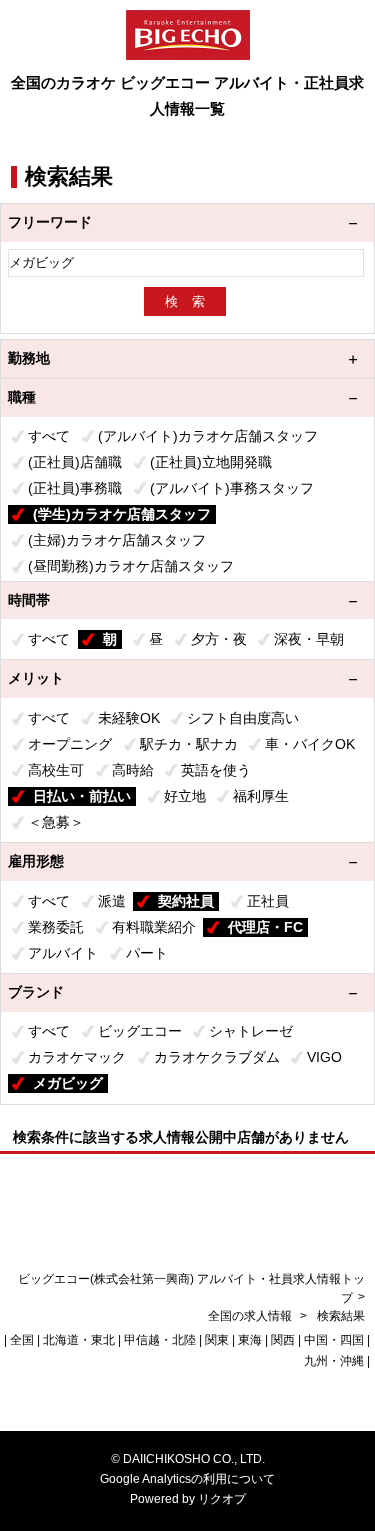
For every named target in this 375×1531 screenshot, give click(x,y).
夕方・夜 (219, 639)
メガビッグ (68, 1083)
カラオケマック (77, 1057)
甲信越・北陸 (160, 1340)
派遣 (112, 901)
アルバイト (63, 953)
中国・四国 (334, 1340)
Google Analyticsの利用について (187, 1479)
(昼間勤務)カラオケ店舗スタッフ (131, 566)
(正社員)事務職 (75, 488)
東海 (250, 1340)
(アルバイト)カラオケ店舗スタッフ (208, 436)
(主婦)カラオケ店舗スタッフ (117, 540)
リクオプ (222, 1499)
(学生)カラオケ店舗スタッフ (122, 514)
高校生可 (56, 770)
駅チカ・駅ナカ (189, 744)
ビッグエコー (140, 1031)
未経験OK (129, 718)
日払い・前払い (82, 796)
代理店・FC (265, 927)
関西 (283, 1340)
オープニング (70, 744)
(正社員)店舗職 (75, 462)
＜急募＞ (56, 822)
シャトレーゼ (251, 1031)
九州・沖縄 (334, 1361)
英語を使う (216, 770)
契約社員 (186, 901)
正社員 (268, 901)
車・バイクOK (310, 744)
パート (147, 953)
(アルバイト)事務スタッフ (232, 488)
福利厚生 (261, 796)
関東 (217, 1340)
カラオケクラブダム (217, 1057)
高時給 (133, 770)
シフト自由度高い (243, 718)
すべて (49, 436)
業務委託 (56, 927)
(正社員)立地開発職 (211, 462)
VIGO (324, 1057)
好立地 (185, 796)
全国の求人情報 (251, 1316)
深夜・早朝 (309, 639)
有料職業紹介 (154, 927)
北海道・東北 (79, 1340)
